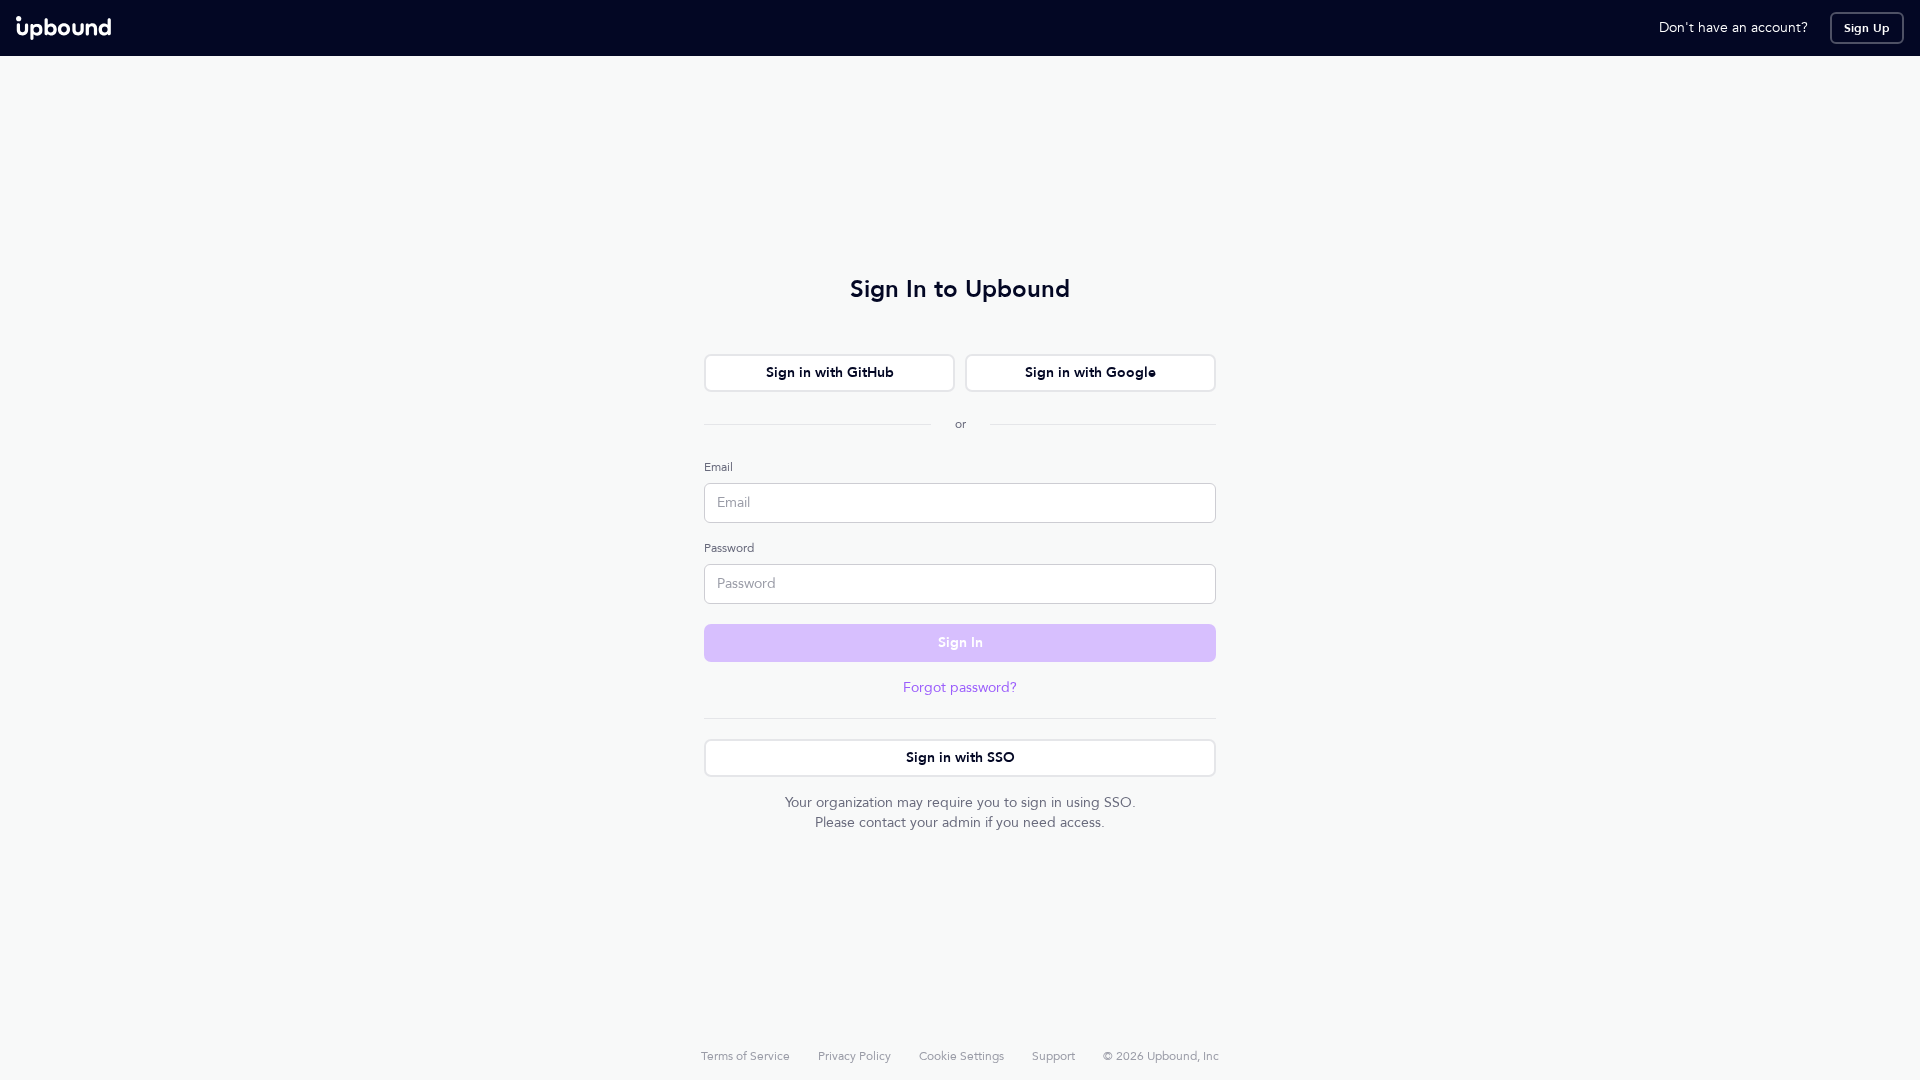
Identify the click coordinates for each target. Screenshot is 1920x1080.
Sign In (960, 642)
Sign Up (1867, 28)
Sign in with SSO (960, 757)
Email (718, 467)
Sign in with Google (1090, 372)
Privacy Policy (854, 1056)
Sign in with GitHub (830, 372)
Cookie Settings (961, 1056)
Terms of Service (745, 1056)
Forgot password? (960, 687)
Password (729, 548)
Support (1053, 1056)
